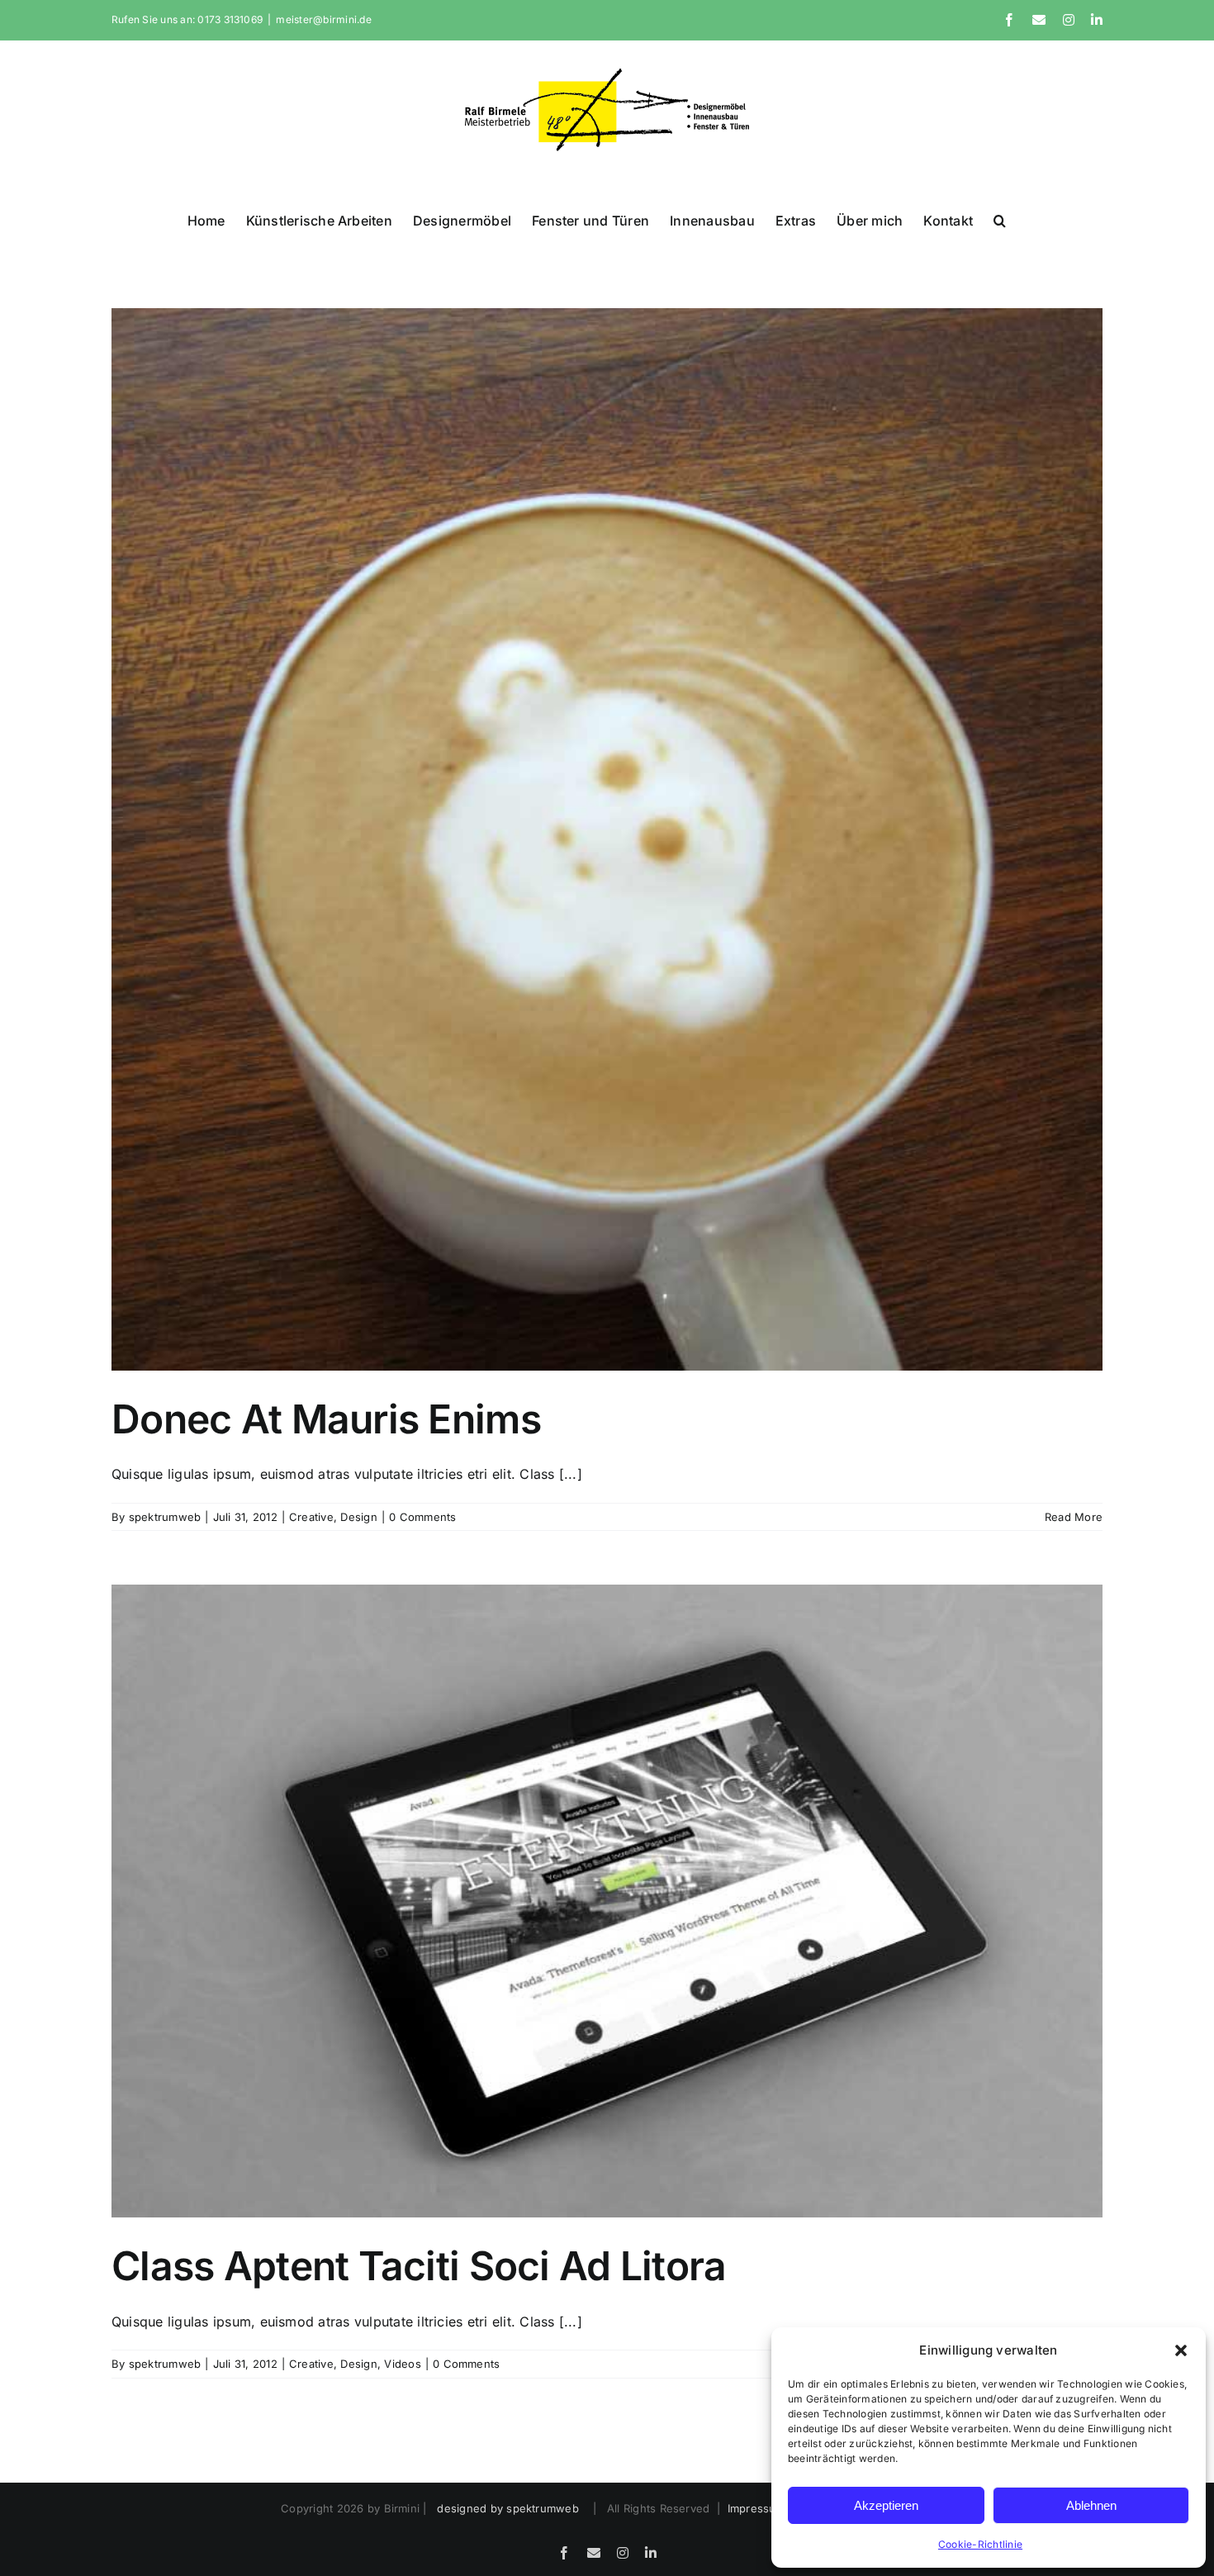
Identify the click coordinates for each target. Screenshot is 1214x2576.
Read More (1074, 1517)
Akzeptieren (886, 2505)
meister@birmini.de (323, 19)
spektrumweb (165, 1517)
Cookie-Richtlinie (980, 2544)
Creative (311, 1517)
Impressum (756, 2508)
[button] (1181, 2350)
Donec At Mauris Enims (326, 1419)
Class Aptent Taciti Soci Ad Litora (419, 2266)
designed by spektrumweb (508, 2508)
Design (358, 1517)
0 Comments (422, 1517)
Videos (402, 2364)
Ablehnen (1091, 2505)
